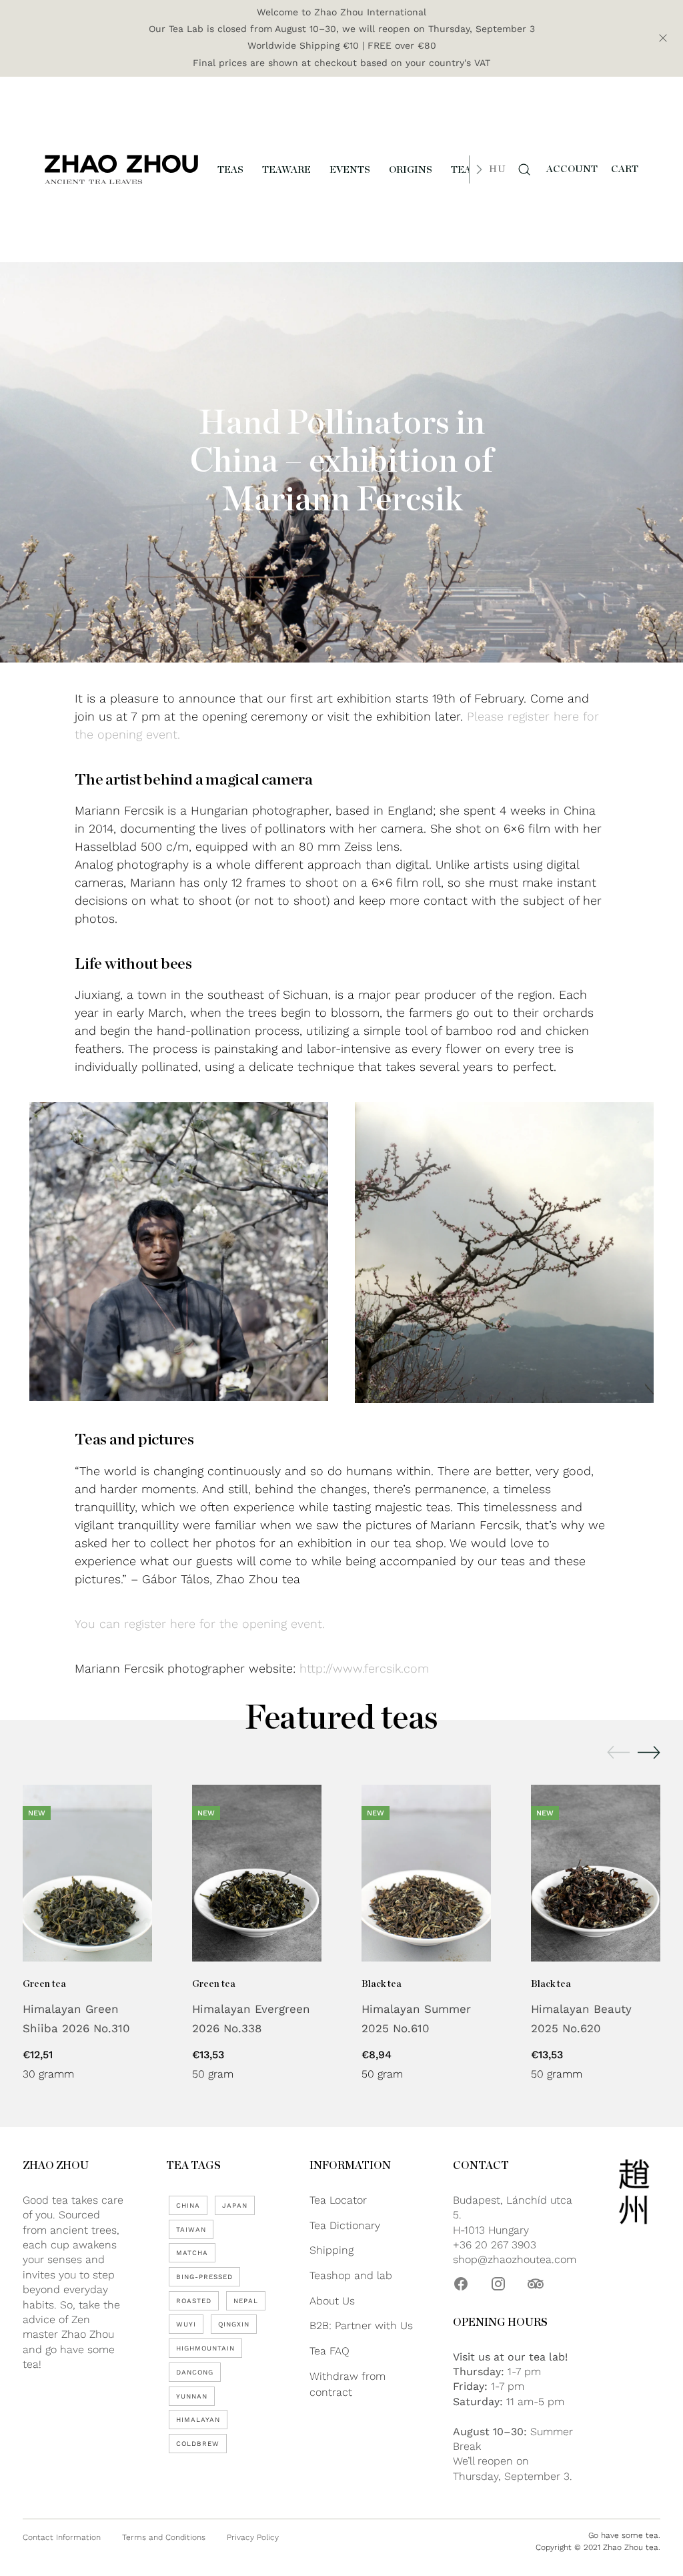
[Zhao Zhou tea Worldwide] (121, 169)
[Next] (479, 169)
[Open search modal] (524, 169)
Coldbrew (198, 2444)
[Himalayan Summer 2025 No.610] (426, 1873)
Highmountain (205, 2348)
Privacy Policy (253, 2537)
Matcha (192, 2253)
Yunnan (192, 2396)
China (188, 2205)
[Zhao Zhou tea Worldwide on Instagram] (498, 2284)
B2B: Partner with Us (361, 2325)
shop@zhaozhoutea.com (515, 2259)
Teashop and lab (351, 2275)
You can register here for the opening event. (200, 1624)
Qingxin (234, 2324)
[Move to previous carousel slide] (618, 1753)
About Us (332, 2301)
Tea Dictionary (345, 2225)
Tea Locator (338, 2200)
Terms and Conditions (164, 2537)
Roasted (194, 2301)
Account (572, 169)
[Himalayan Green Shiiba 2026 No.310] (87, 1873)
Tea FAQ (329, 2351)
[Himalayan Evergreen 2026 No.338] (257, 1873)
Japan (235, 2205)
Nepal (246, 2301)
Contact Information (62, 2537)
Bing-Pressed (204, 2277)
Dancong (195, 2372)
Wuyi (186, 2324)
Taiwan (191, 2229)
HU (497, 169)
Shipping (331, 2250)
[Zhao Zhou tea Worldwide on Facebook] (461, 2284)
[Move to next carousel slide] (649, 1752)
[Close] (663, 38)
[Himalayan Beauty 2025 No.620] (596, 1873)
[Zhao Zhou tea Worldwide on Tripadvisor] (536, 2284)
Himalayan (198, 2420)
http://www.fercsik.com (364, 1668)
